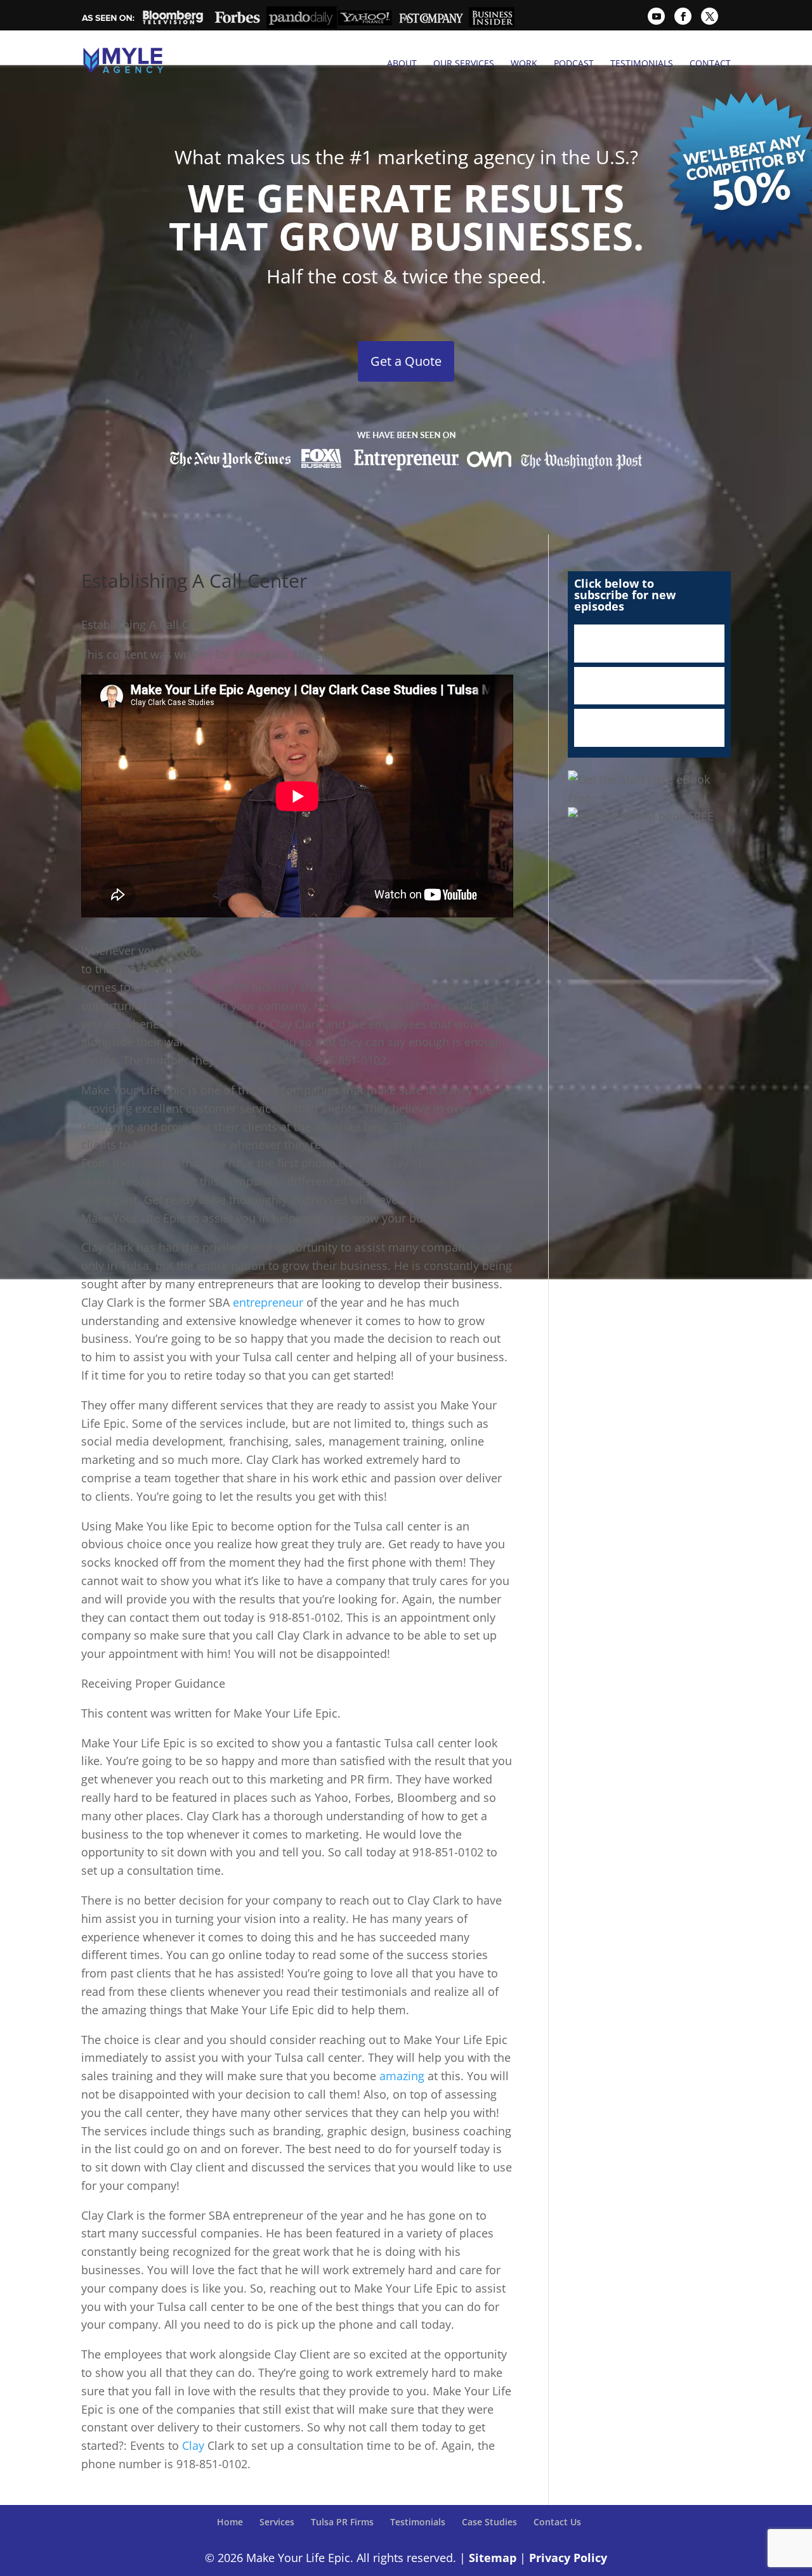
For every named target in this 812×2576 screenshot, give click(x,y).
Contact (710, 63)
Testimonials (642, 63)
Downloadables (649, 728)
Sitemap (493, 2558)
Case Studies (489, 2522)
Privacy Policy (568, 2558)
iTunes (649, 644)
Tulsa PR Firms (342, 2522)
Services (277, 2522)
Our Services (464, 63)
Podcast (574, 63)
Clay (193, 2445)
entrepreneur (268, 1302)
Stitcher (649, 686)
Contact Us (557, 2522)
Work (524, 63)
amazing (402, 2076)
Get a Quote (406, 361)
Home (230, 2522)
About (402, 63)
